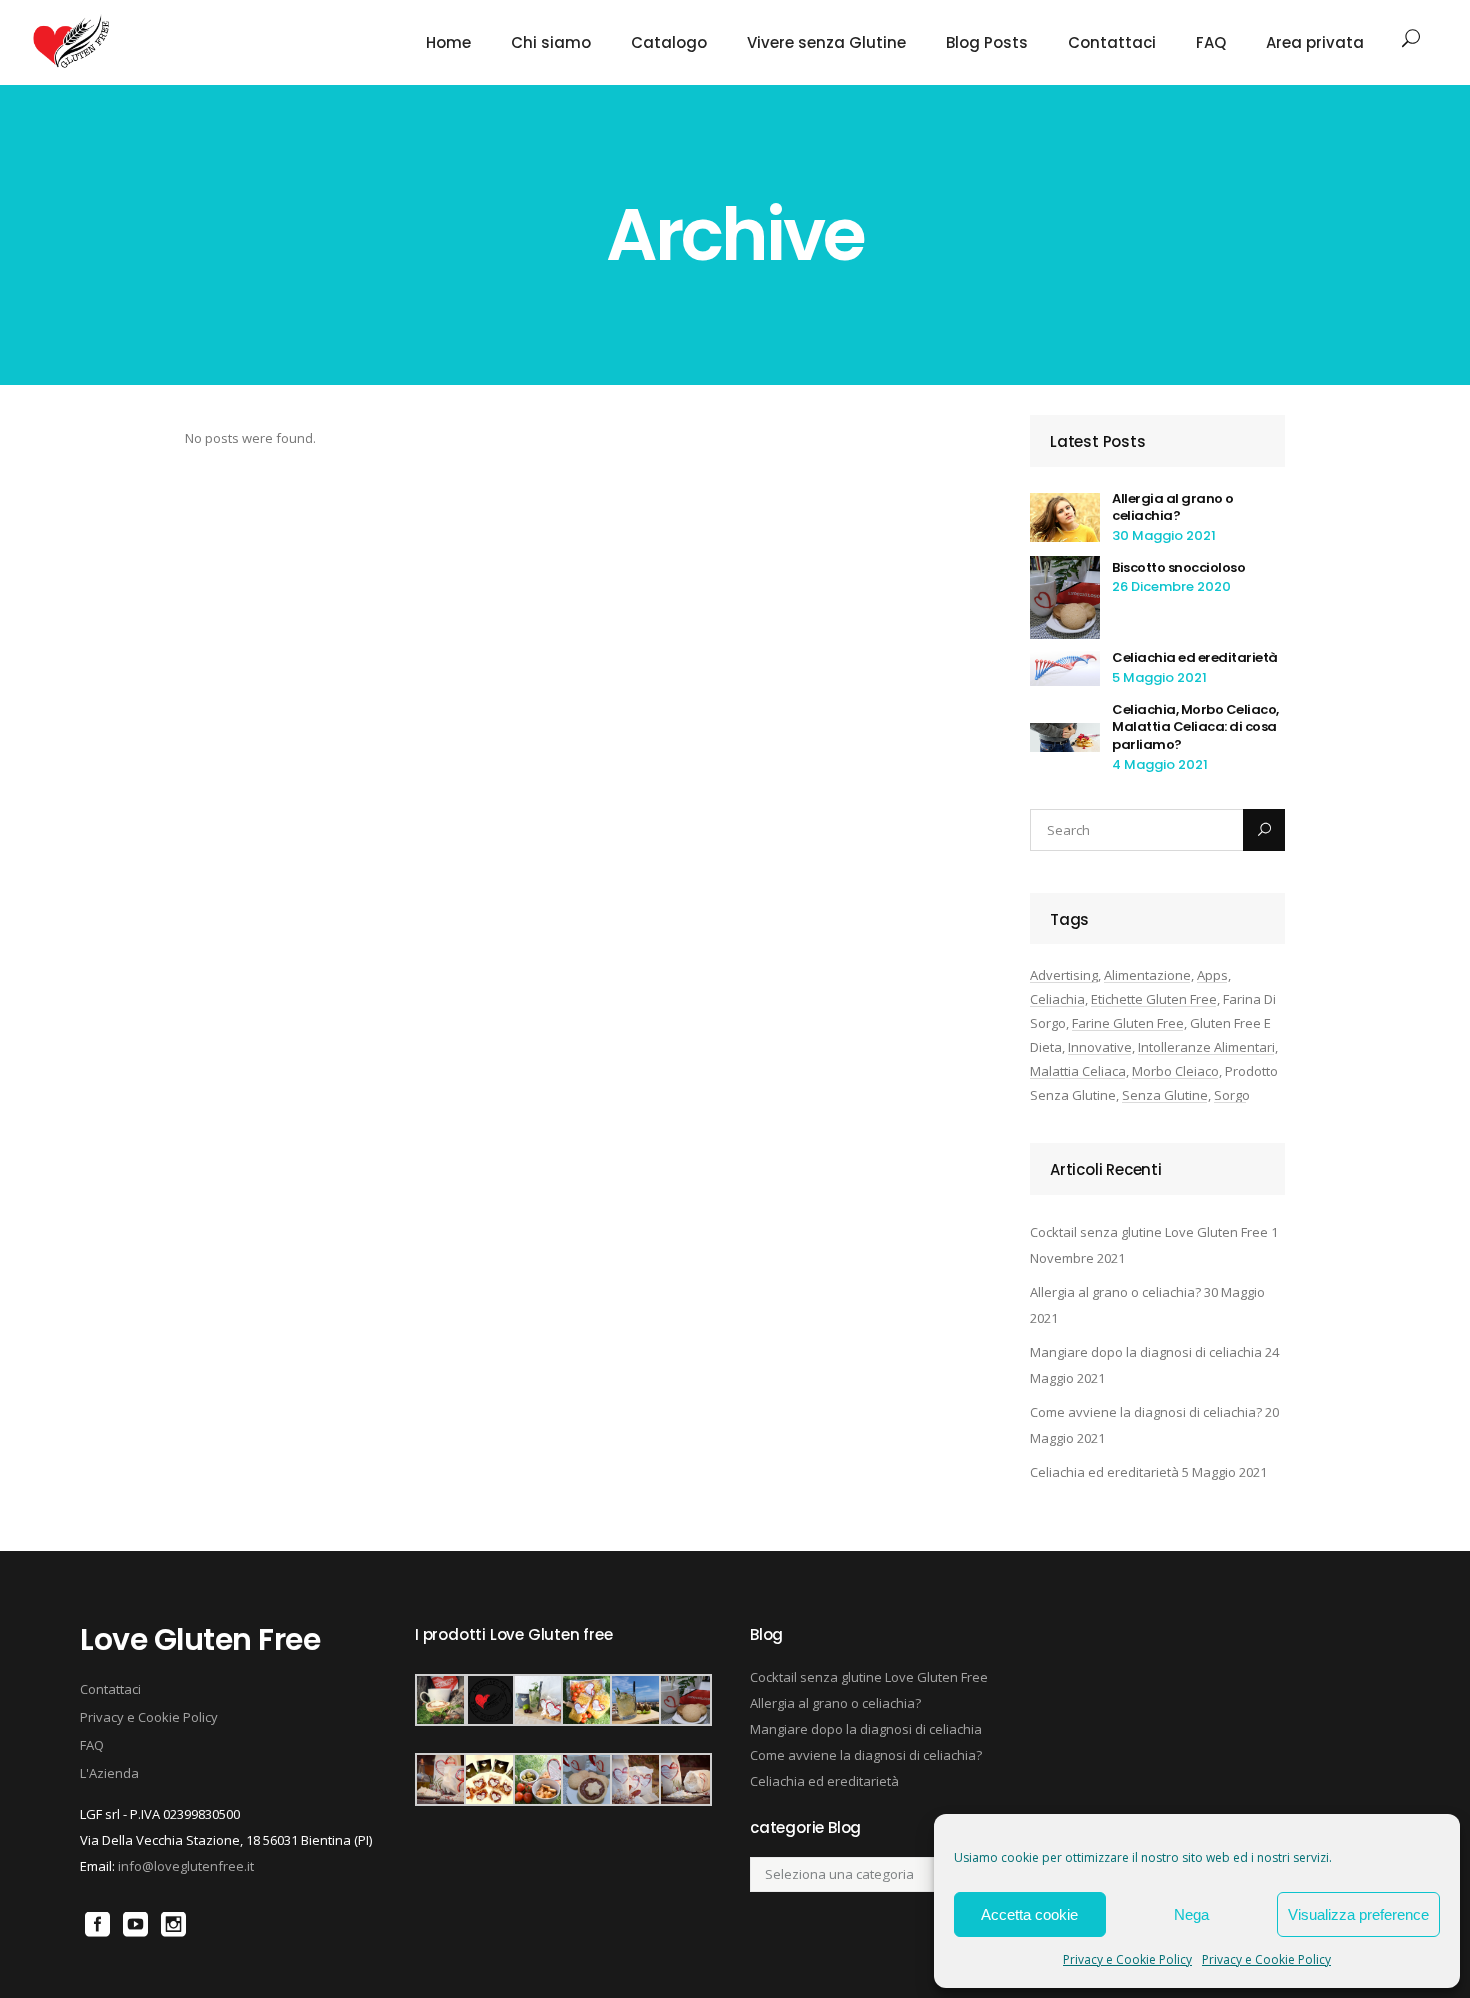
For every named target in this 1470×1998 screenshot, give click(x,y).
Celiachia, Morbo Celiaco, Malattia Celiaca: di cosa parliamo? (1195, 727)
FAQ (92, 1745)
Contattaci (110, 1689)
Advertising (1064, 975)
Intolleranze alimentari (1206, 1047)
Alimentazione (1147, 975)
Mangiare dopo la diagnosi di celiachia (1146, 1352)
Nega (1191, 1914)
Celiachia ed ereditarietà (1195, 657)
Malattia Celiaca (1078, 1071)
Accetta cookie (1029, 1914)
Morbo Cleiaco (1175, 1071)
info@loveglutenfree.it (186, 1866)
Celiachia (1057, 999)
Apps (1212, 975)
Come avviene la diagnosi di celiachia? (1146, 1412)
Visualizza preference (1358, 1914)
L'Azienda (109, 1773)
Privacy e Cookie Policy (1127, 1959)
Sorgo (1232, 1095)
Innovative (1100, 1047)
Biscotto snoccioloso (1178, 567)
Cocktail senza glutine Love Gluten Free (1149, 1232)
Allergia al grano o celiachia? (1173, 507)
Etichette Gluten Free (1154, 999)
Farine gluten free (1128, 1023)
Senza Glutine (1165, 1095)
